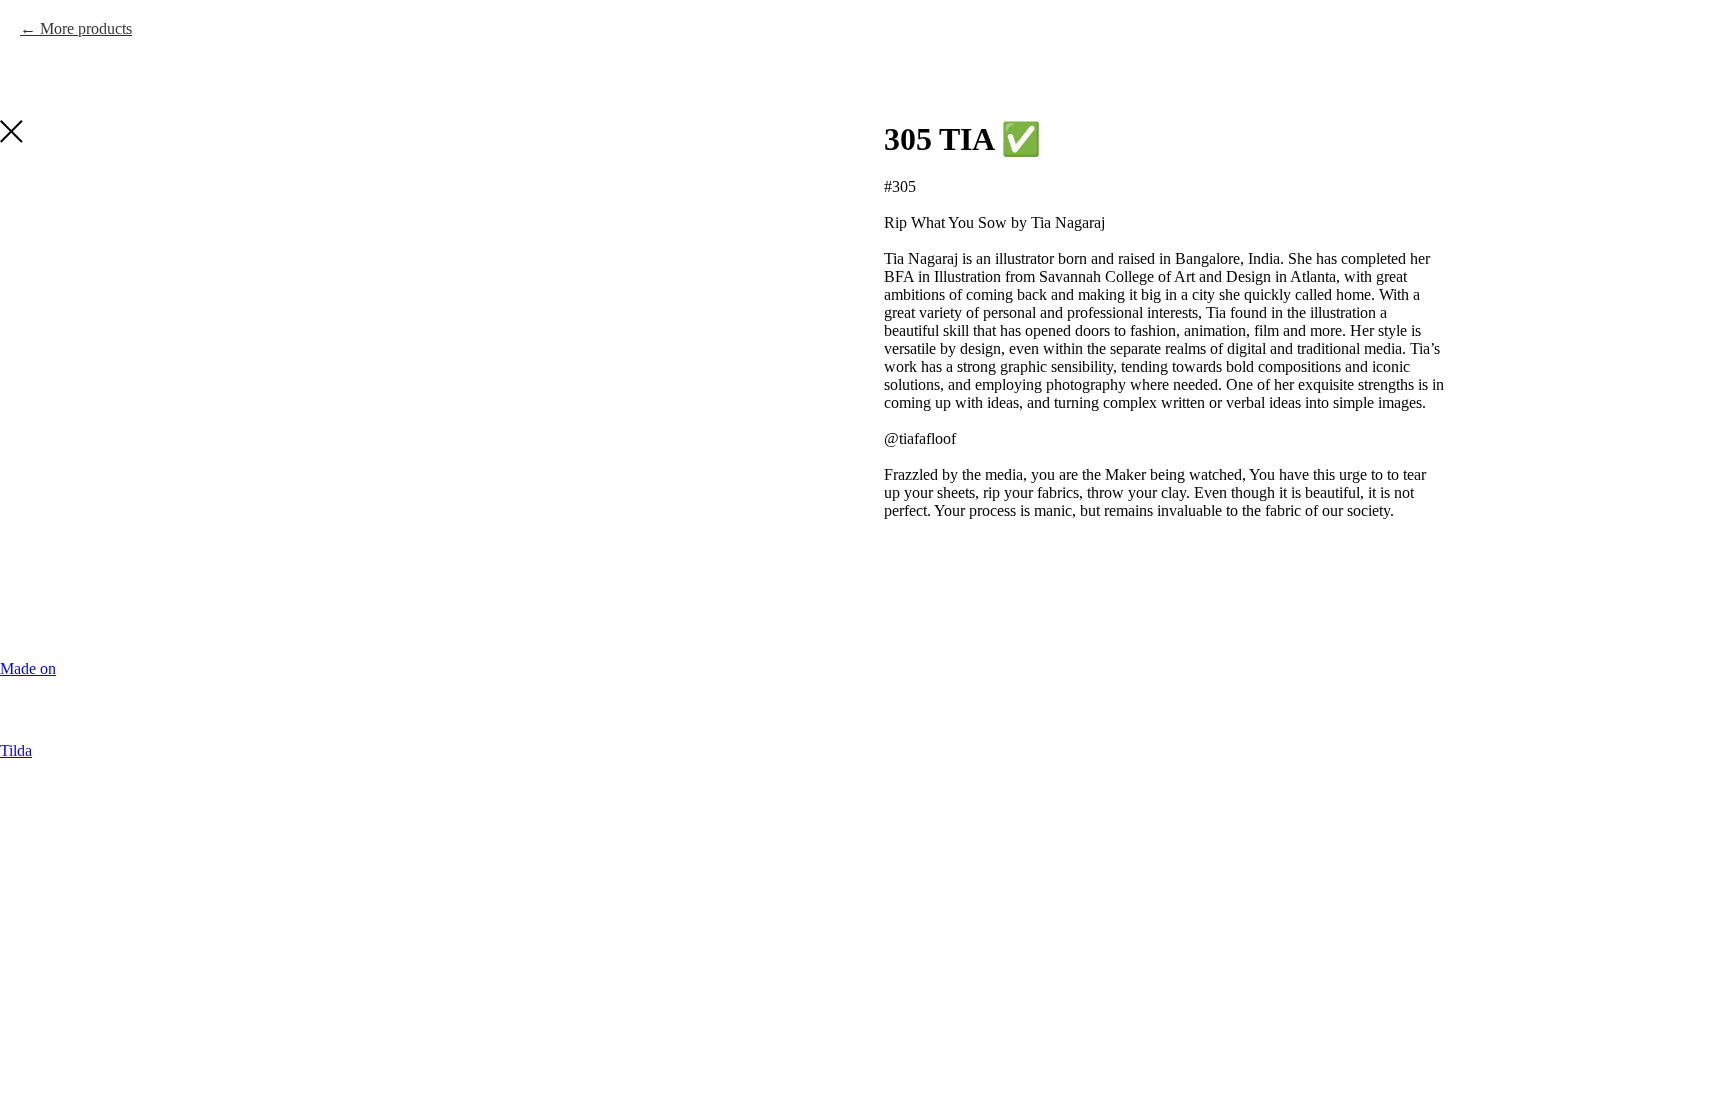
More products (86, 28)
